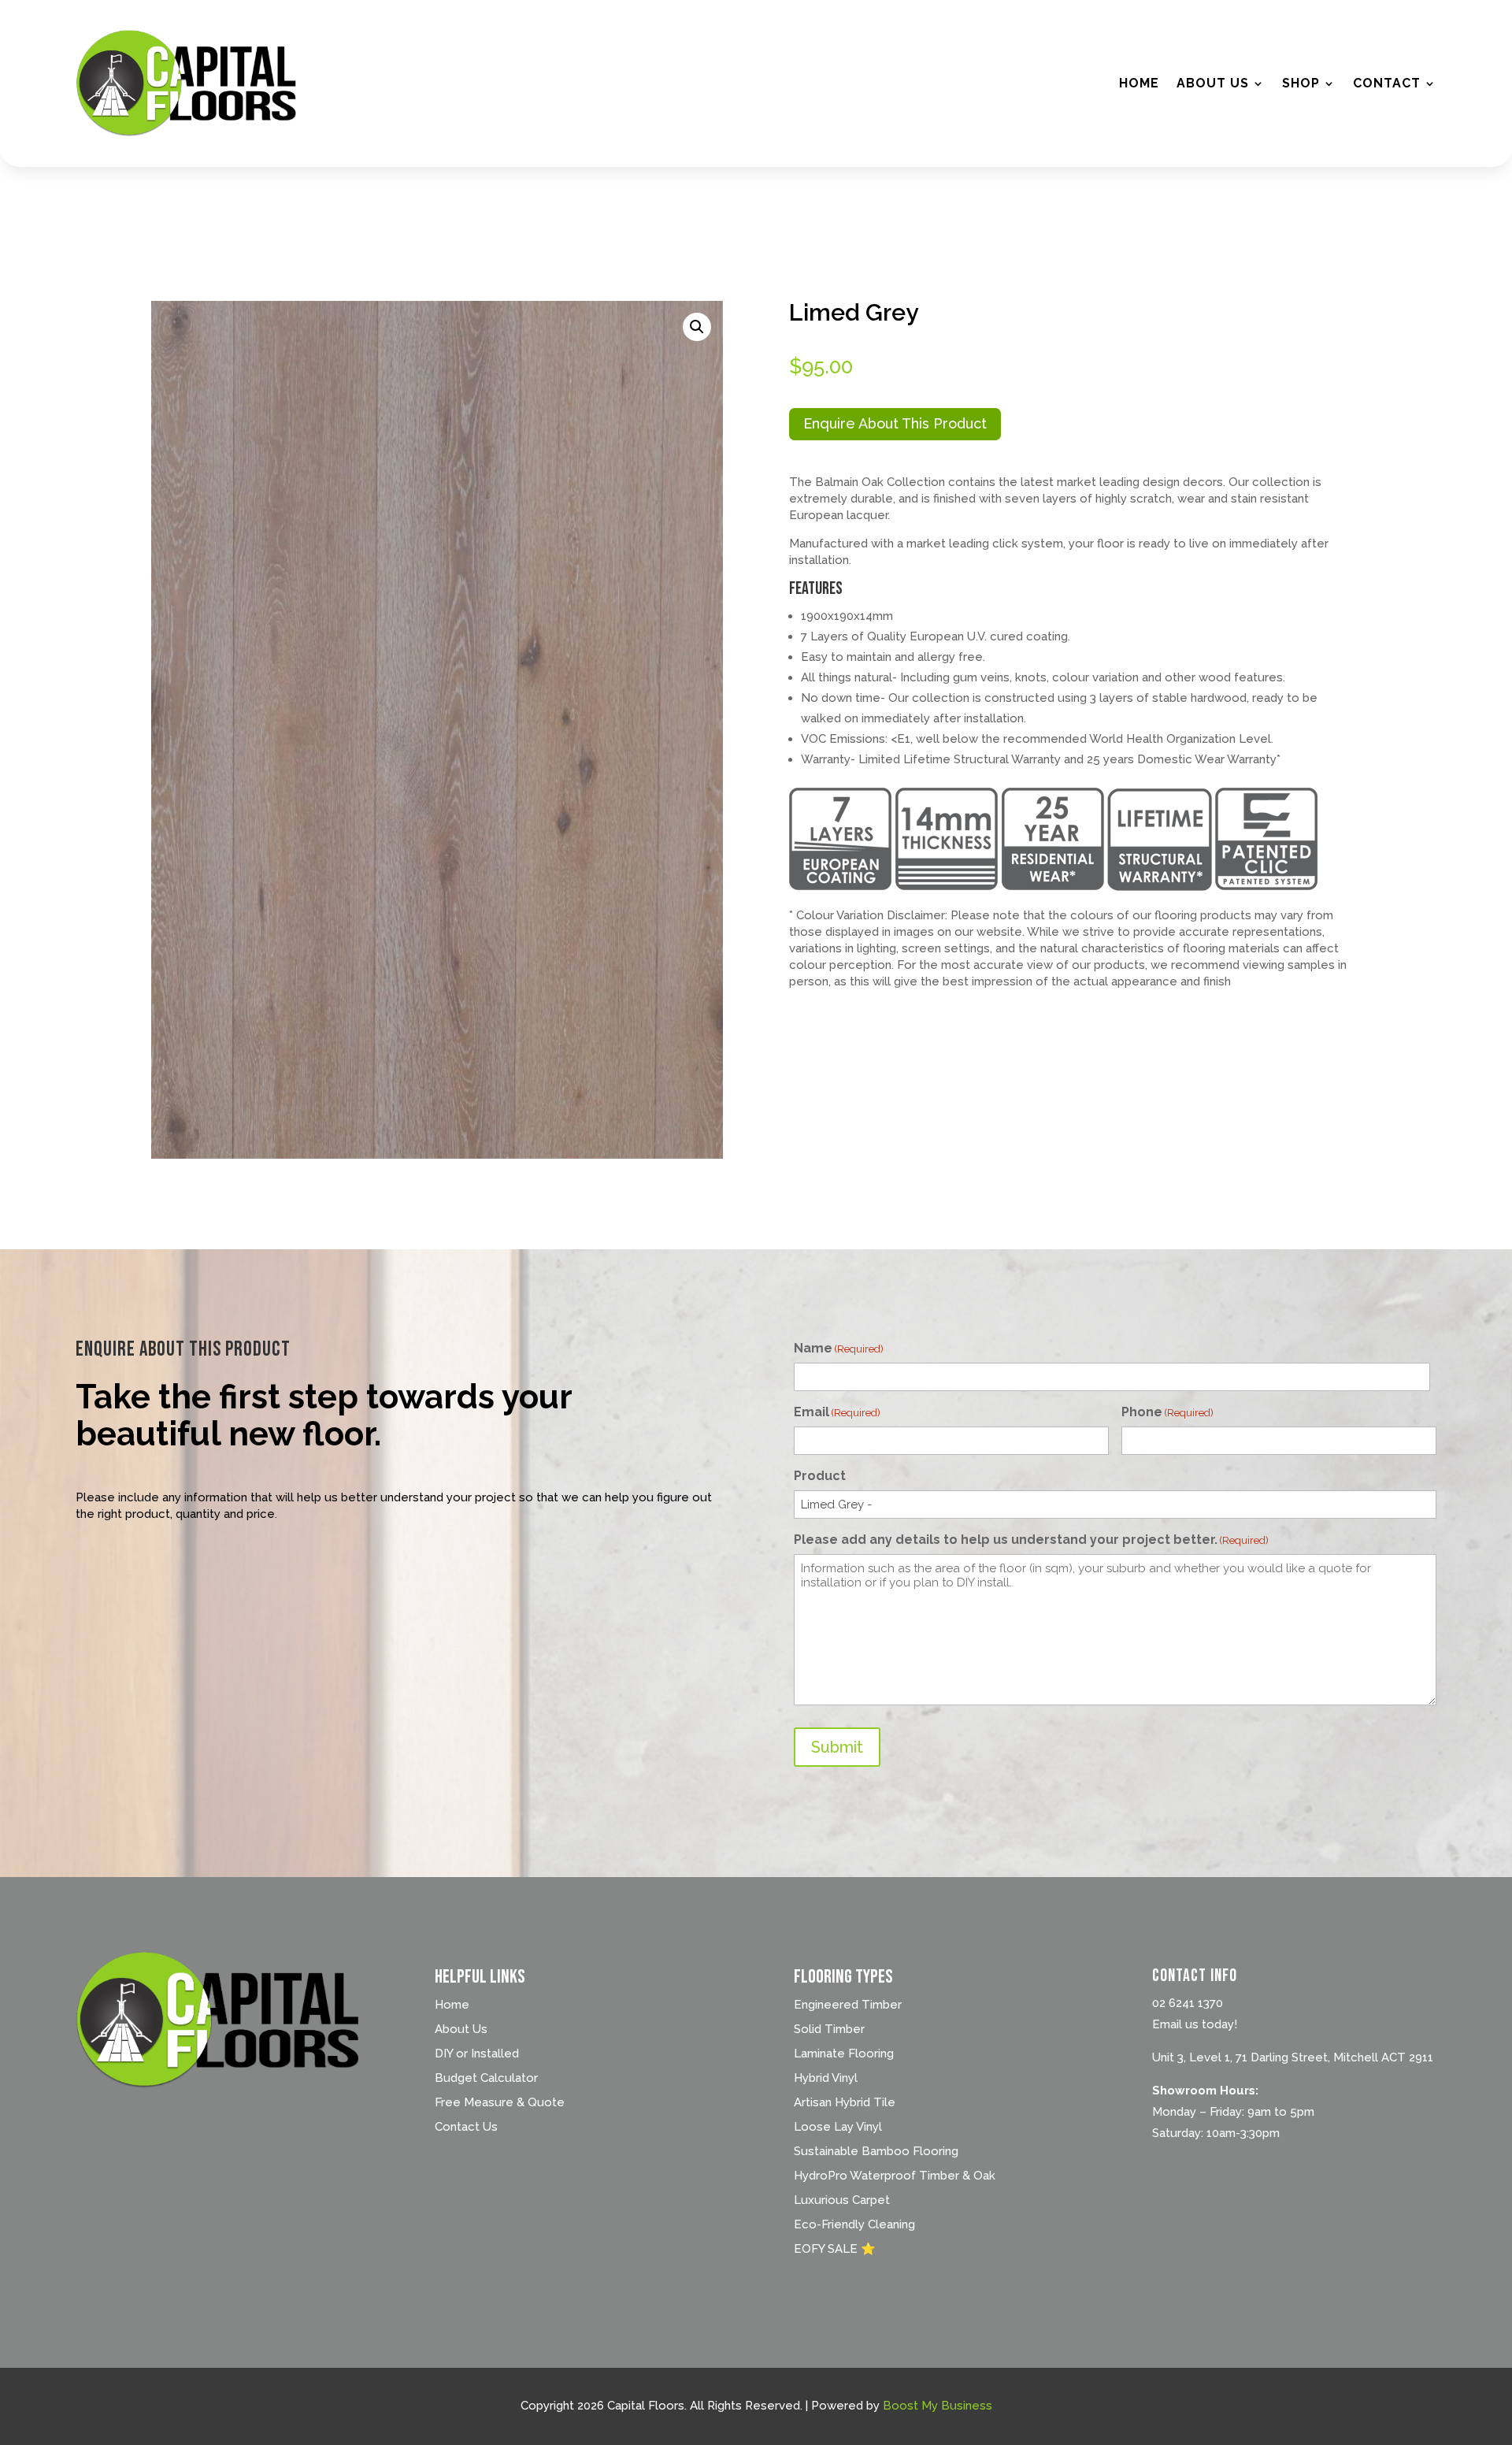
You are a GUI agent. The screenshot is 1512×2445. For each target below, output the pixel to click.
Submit (837, 1747)
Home (1139, 83)
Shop (1301, 83)
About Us (1213, 83)
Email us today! (1195, 2024)
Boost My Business (938, 2406)
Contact (1387, 83)
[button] (697, 327)
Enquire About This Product (895, 423)
